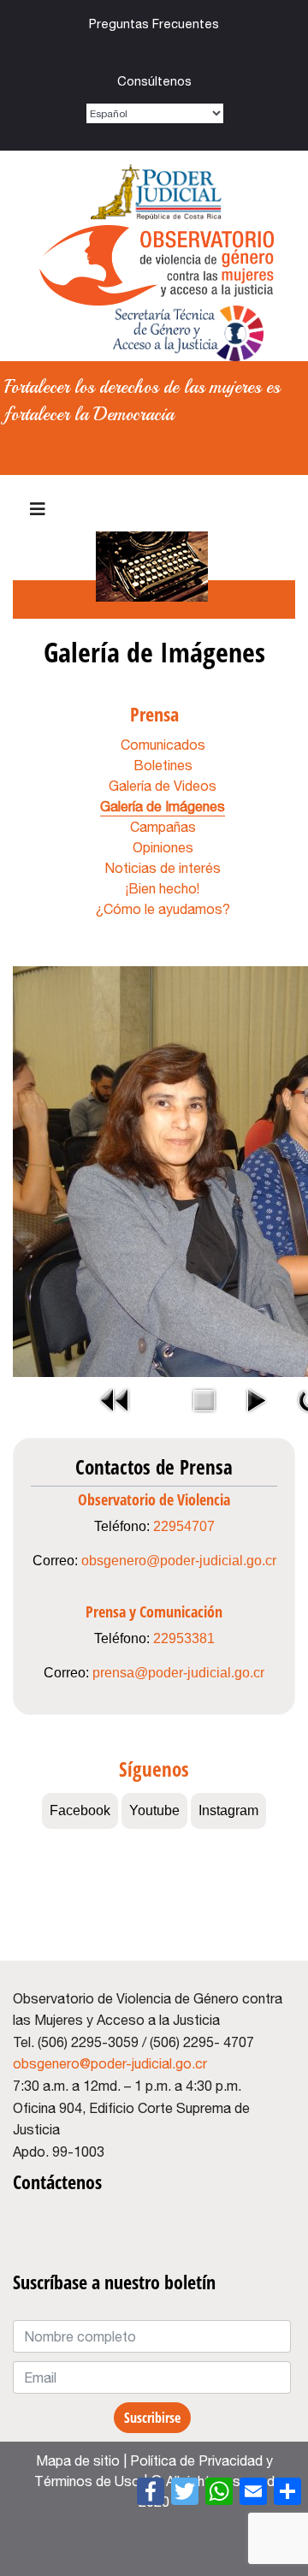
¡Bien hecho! (163, 888)
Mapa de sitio (78, 2460)
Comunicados (163, 745)
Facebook (147, 53)
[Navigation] (38, 509)
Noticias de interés (163, 868)
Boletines (163, 765)
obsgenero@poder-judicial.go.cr (179, 1561)
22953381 (184, 1638)
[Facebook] (151, 2491)
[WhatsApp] (219, 2491)
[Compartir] (287, 2491)
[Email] (253, 2491)
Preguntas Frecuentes (154, 24)
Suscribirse (152, 2418)
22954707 (184, 1526)
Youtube (112, 53)
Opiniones (163, 847)
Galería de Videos (163, 786)
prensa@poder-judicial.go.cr (178, 1673)
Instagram (182, 53)
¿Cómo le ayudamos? (163, 909)
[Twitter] (185, 2491)
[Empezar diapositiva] (255, 1400)
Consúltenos (154, 81)
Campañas (163, 827)
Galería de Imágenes (163, 806)
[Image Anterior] (115, 1400)
